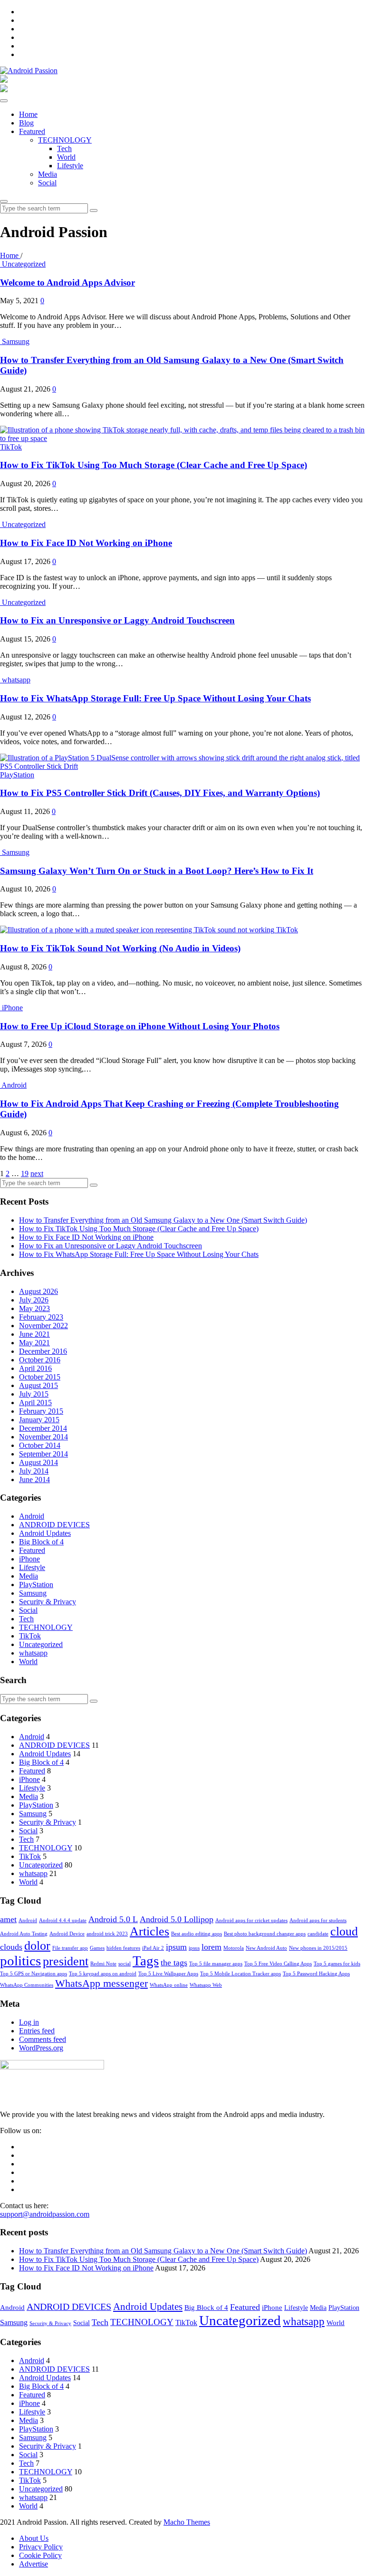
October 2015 (40, 1377)
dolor (37, 1946)
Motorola (234, 1948)
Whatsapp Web (206, 1985)
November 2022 (43, 1326)
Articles (149, 1931)
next (37, 1173)
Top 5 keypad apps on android (103, 1974)
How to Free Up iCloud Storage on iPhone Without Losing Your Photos (140, 1026)
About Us (34, 2538)
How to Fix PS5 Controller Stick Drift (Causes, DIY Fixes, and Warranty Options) (160, 793)
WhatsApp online (169, 1985)
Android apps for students (318, 1920)
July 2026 (34, 1300)
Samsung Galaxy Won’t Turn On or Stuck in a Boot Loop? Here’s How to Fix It (157, 871)
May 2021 (34, 1343)
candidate (318, 1934)
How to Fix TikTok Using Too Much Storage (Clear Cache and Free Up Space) (154, 465)
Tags (146, 1961)
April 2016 (35, 1368)
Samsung (16, 341)
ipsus (194, 1948)
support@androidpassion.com (45, 2214)
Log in (29, 2022)
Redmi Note (103, 1964)
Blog (26, 123)
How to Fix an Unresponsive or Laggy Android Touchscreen (117, 620)
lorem (211, 1947)
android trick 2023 (107, 1934)
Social (47, 183)
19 (25, 1173)
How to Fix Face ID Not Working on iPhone (86, 543)
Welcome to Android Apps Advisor (67, 282)
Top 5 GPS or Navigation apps (34, 1974)
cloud (344, 1931)
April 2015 (35, 1403)
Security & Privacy (48, 1602)
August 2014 (38, 1462)
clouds (11, 1947)
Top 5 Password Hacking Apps (316, 1974)
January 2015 (39, 1420)
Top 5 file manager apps (216, 1964)
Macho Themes (187, 2522)
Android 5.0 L (113, 1919)
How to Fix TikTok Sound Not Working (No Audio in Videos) (120, 948)
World (66, 157)
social (125, 1964)
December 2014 (43, 1428)
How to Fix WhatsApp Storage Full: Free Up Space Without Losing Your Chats (155, 698)
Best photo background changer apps (265, 1934)
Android (14, 1085)
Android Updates (45, 1533)
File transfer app (70, 1948)
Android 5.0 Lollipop (177, 1919)
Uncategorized (24, 264)
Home (28, 114)
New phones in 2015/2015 (318, 1948)
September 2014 (43, 1454)
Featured (32, 131)
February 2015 (41, 1411)
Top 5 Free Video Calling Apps (278, 1964)
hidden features (123, 1948)
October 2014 (40, 1445)
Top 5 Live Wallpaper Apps (168, 1974)
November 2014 (43, 1437)
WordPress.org (41, 2048)
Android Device (67, 1934)
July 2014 (34, 1471)
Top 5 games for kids (337, 1964)
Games (97, 1948)
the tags (174, 1963)
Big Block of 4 (41, 1542)
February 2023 (41, 1317)
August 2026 (38, 1291)
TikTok (11, 447)
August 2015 (38, 1385)
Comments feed (43, 2039)
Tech (64, 148)
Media (48, 174)
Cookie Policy (40, 2555)
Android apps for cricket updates (251, 1920)
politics (20, 1961)
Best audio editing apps (197, 1934)
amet (8, 1919)
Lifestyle (70, 166)
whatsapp (16, 680)
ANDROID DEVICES (54, 1525)
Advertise (34, 2564)
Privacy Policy (41, 2547)
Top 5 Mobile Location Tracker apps (240, 1974)
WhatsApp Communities (27, 1985)
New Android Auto (266, 1948)
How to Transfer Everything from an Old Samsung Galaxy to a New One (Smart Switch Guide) (163, 1220)
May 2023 (34, 1308)
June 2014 (34, 1480)
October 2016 (40, 1360)
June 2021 (34, 1334)
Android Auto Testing (24, 1934)
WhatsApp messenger (101, 1983)
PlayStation (17, 775)
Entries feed (37, 2031)
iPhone (12, 1008)
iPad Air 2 (153, 1948)
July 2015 (34, 1394)
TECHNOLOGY (65, 140)
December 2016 (43, 1351)
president (66, 1961)
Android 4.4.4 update (63, 1920)
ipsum (176, 1947)
